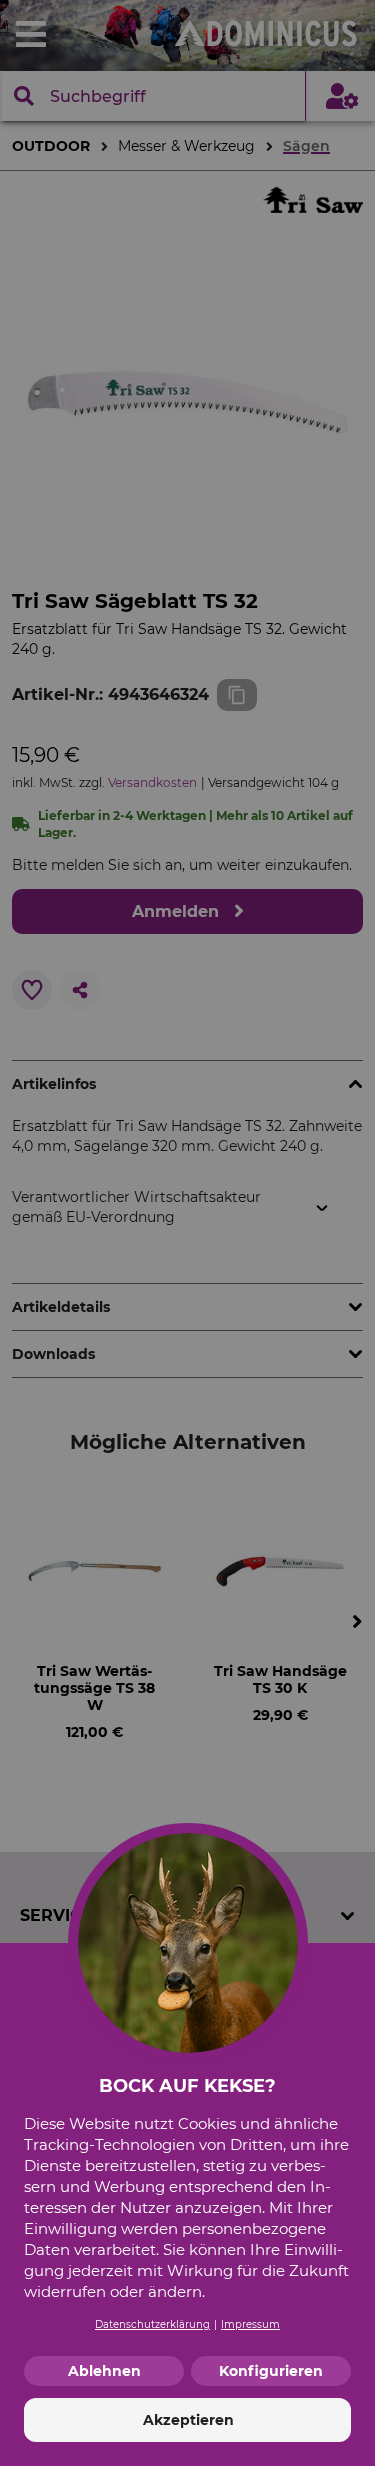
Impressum (250, 2324)
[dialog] (187, 1233)
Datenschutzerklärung (152, 2324)
